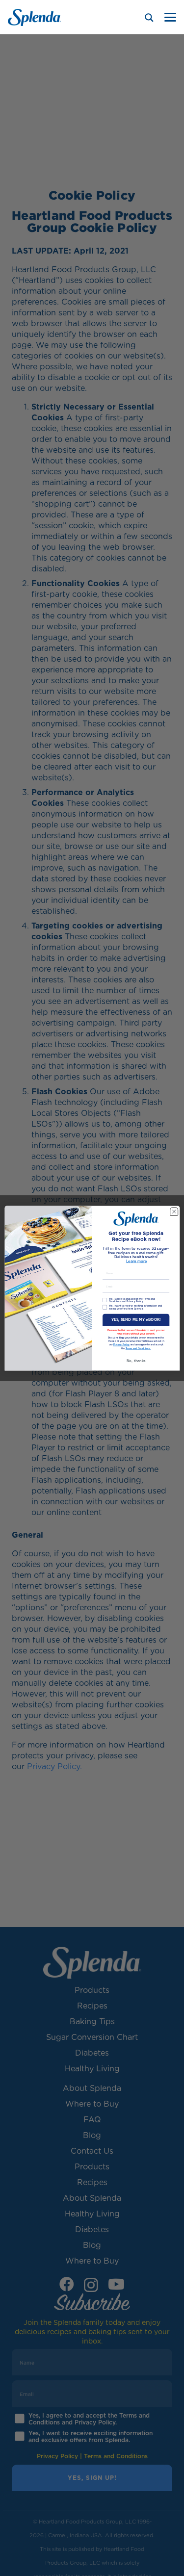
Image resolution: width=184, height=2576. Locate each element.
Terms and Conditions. (138, 1348)
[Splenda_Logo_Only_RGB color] (34, 17)
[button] (170, 17)
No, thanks (136, 1360)
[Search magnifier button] (149, 18)
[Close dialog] (174, 1211)
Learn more (136, 1261)
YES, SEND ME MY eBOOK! (136, 1320)
